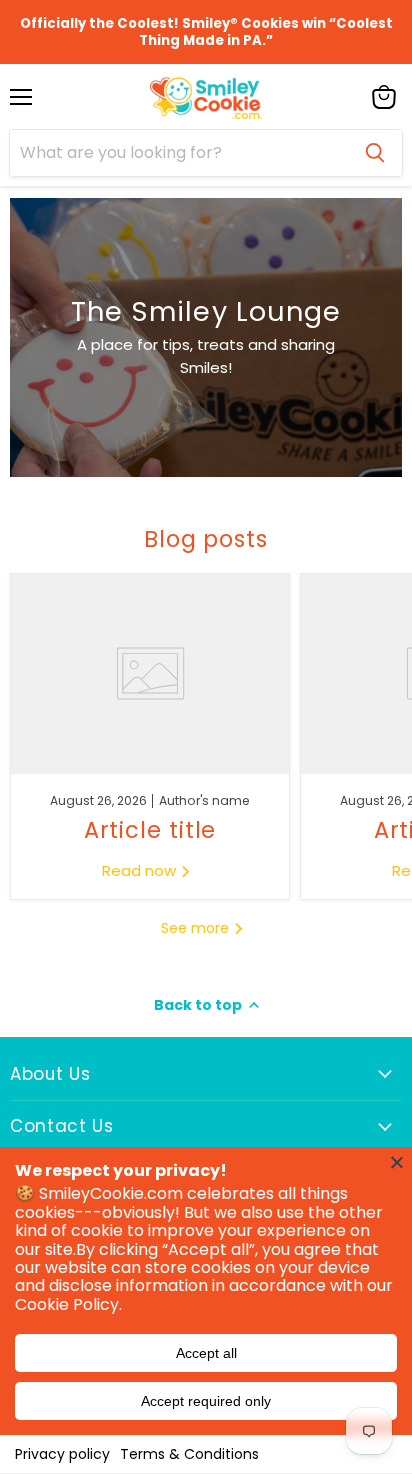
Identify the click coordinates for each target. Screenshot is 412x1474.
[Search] (375, 153)
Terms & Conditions (189, 1454)
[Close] (397, 1162)
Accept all (206, 1353)
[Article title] (150, 674)
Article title (150, 830)
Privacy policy (62, 1454)
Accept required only (206, 1401)
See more (197, 928)
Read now (141, 870)
